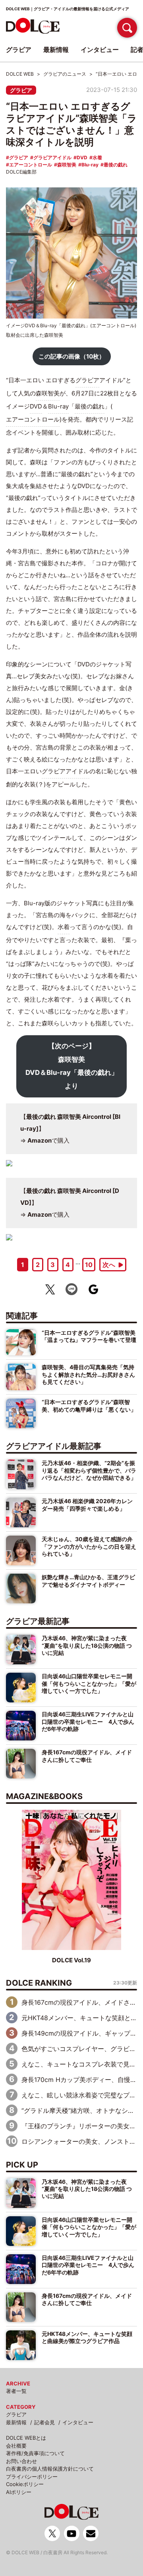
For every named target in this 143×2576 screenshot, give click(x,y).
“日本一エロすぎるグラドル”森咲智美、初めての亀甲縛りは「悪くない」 (89, 1405)
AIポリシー (19, 2492)
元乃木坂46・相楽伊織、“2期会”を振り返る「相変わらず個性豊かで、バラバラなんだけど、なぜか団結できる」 (89, 1470)
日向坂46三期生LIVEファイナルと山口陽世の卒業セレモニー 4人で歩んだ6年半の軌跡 (88, 1721)
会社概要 (16, 2446)
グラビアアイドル (52, 157)
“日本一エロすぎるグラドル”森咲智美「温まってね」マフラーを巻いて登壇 (89, 1336)
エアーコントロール (31, 165)
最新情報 (16, 2422)
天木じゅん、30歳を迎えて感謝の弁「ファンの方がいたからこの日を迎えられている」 (89, 1546)
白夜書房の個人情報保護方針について (50, 2469)
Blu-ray (90, 165)
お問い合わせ (21, 2461)
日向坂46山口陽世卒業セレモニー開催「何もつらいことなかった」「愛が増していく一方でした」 (89, 1683)
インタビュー (78, 2422)
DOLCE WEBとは (26, 2438)
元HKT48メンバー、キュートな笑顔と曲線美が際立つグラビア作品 (87, 2337)
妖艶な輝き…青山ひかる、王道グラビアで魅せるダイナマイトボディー (88, 1581)
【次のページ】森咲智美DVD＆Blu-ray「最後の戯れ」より (72, 1066)
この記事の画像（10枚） (72, 356)
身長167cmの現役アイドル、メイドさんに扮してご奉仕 (87, 1756)
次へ (109, 1265)
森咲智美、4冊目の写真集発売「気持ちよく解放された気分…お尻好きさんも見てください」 (88, 1374)
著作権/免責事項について (35, 2453)
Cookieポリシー (25, 2484)
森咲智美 (67, 165)
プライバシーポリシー (32, 2477)
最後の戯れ (116, 165)
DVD (82, 157)
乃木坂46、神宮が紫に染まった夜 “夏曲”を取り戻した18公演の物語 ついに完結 (87, 1645)
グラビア (21, 90)
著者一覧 (16, 2391)
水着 (97, 157)
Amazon (40, 1140)
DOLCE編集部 (21, 172)
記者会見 (44, 2422)
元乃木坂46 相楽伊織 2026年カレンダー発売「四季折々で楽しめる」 (87, 1505)
